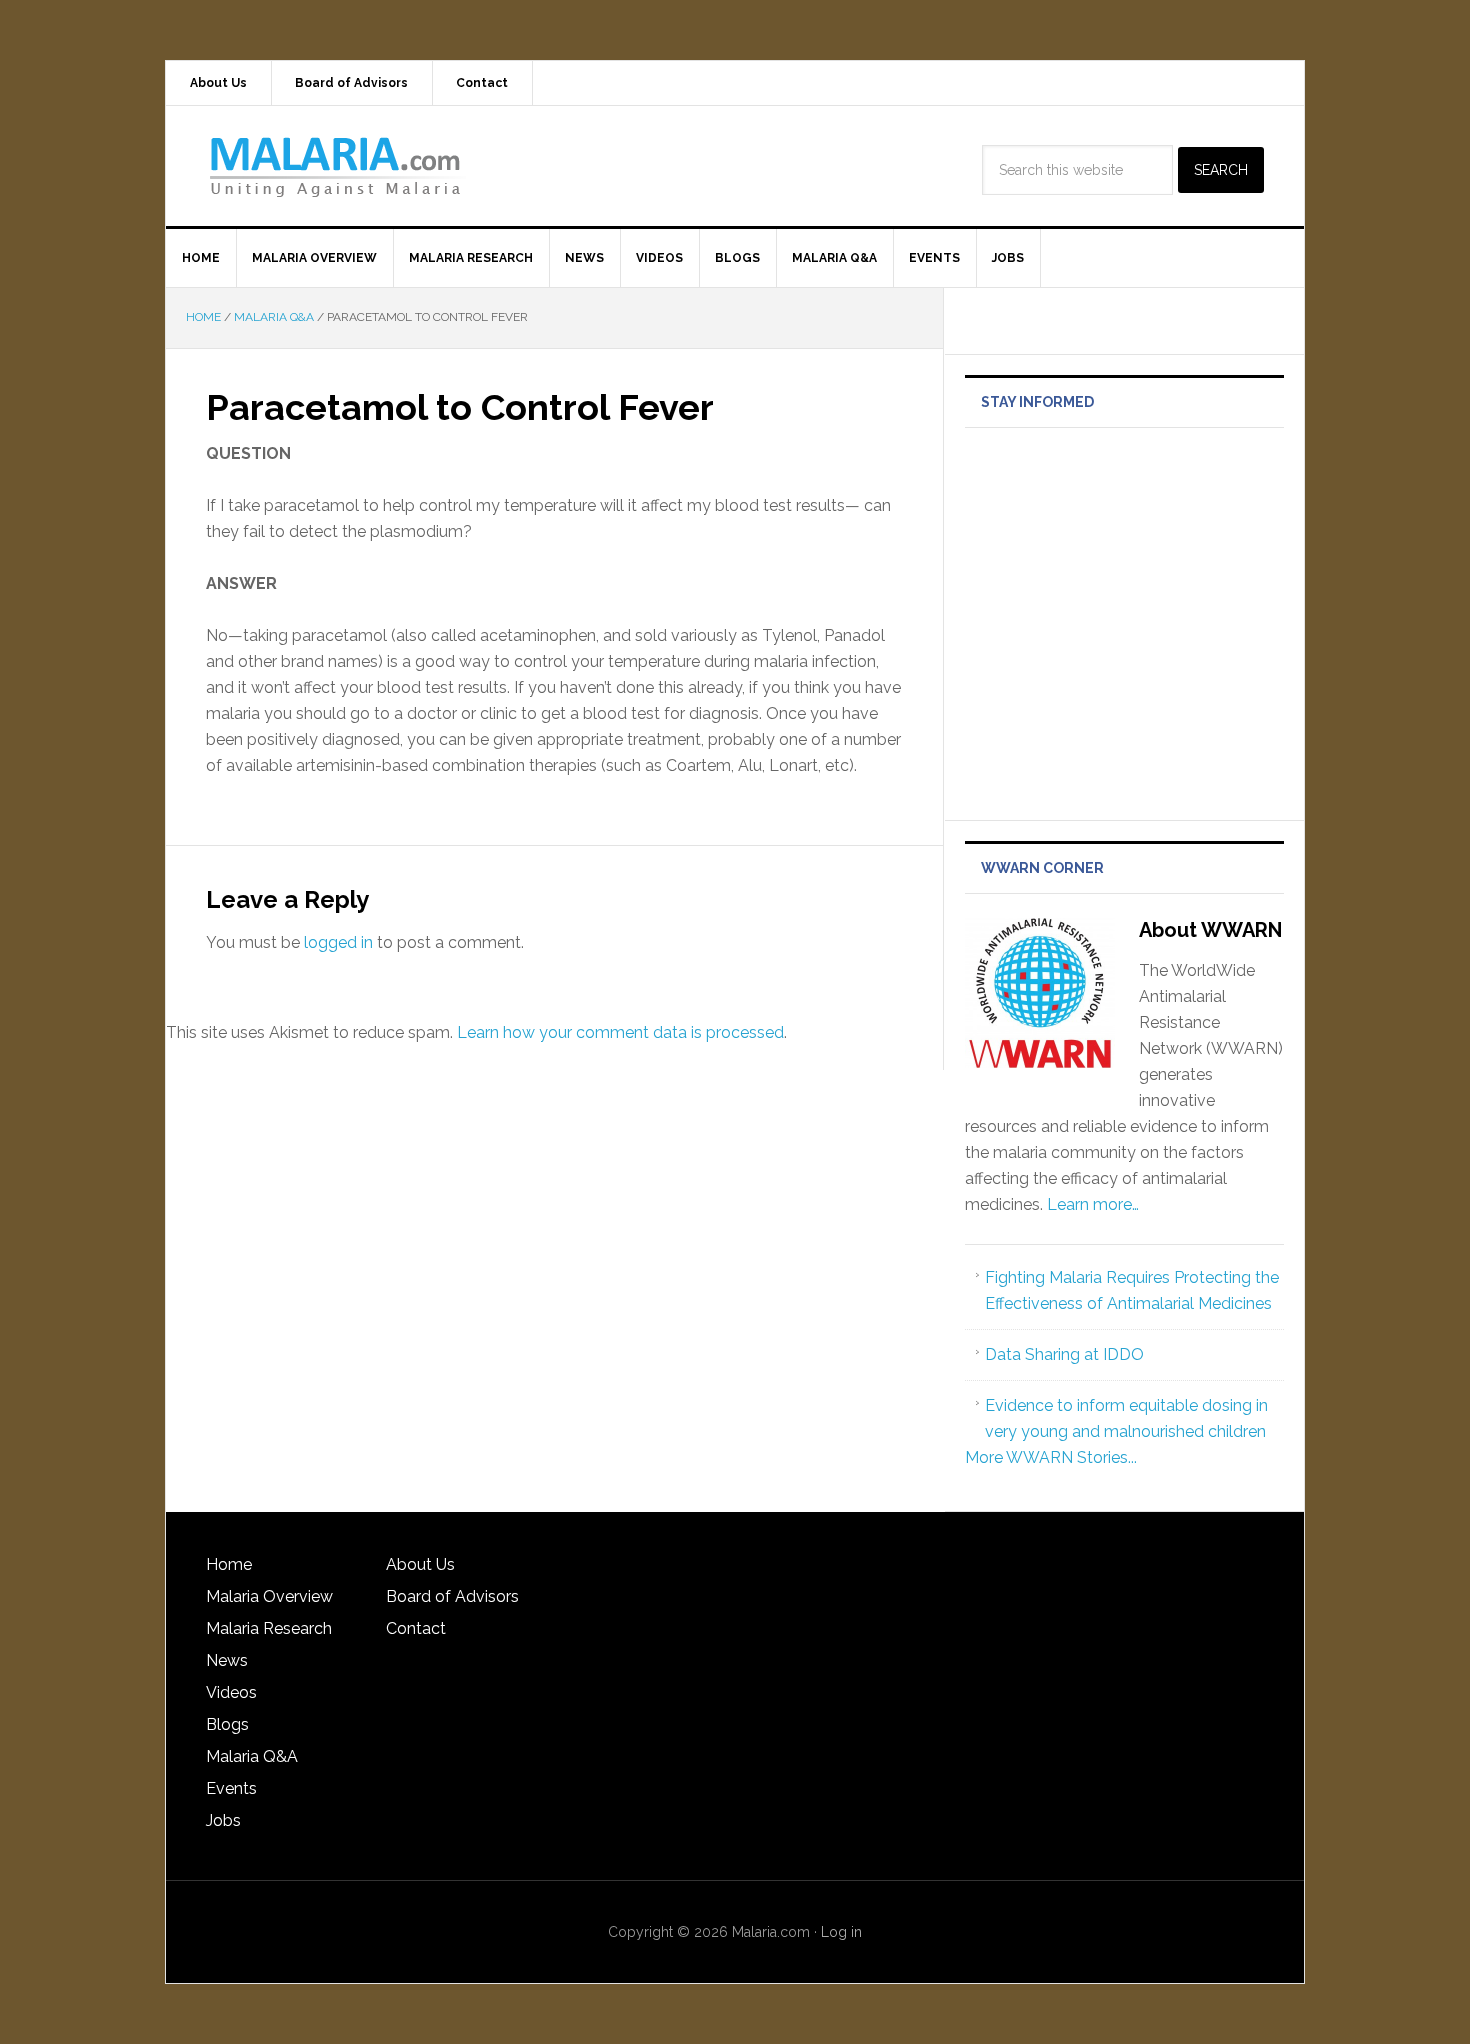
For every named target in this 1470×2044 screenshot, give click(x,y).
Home (229, 1564)
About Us (420, 1564)
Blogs (227, 1724)
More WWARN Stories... (1051, 1457)
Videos (231, 1692)
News (227, 1660)
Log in (841, 1932)
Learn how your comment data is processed (620, 1032)
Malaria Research (269, 1628)
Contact (416, 1628)
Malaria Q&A (252, 1756)
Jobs (223, 1820)
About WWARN (1210, 930)
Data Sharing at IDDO (1064, 1354)
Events (231, 1788)
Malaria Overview (269, 1596)
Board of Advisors (452, 1596)
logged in (338, 942)
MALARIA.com (336, 166)
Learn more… (1093, 1204)
